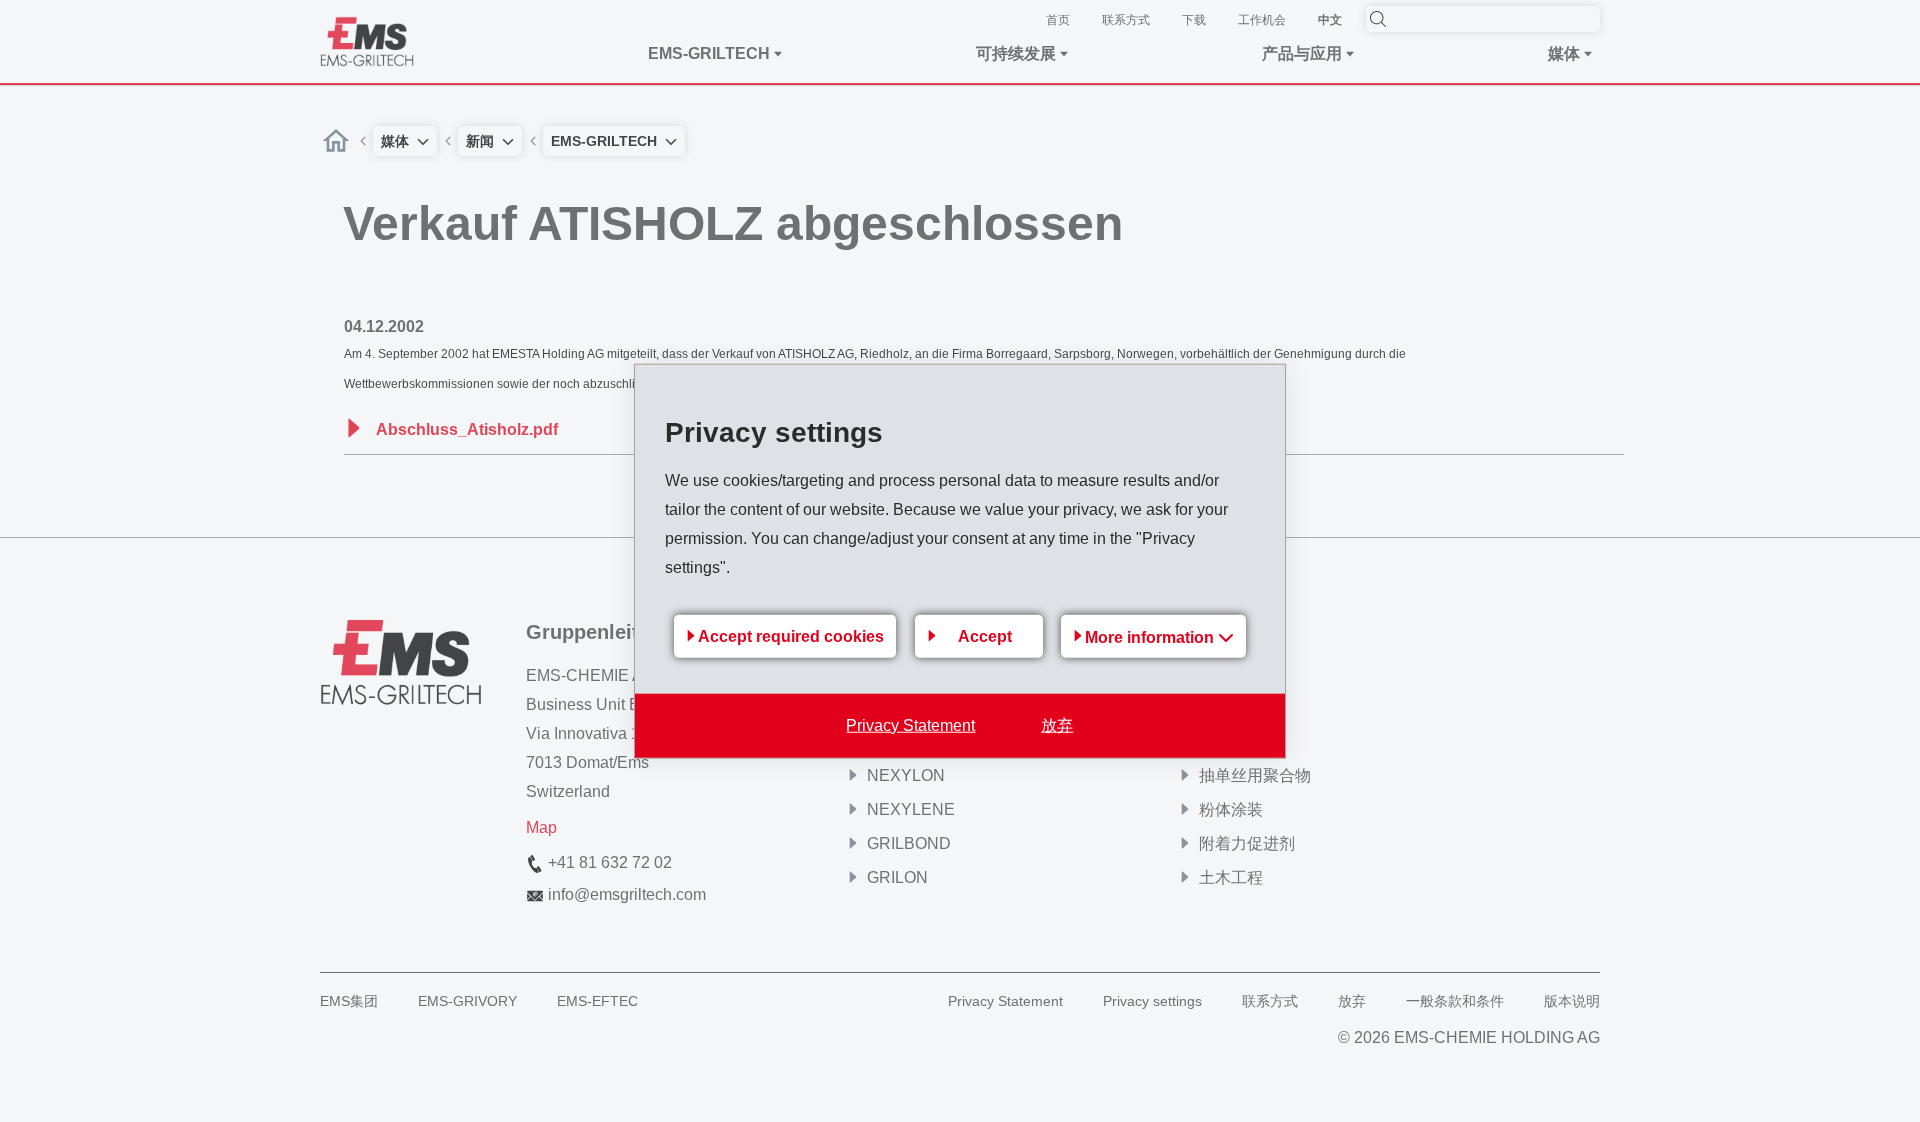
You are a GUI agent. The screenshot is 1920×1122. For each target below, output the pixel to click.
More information (1151, 636)
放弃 (1057, 724)
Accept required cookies (791, 636)
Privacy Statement (910, 724)
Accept (985, 636)
